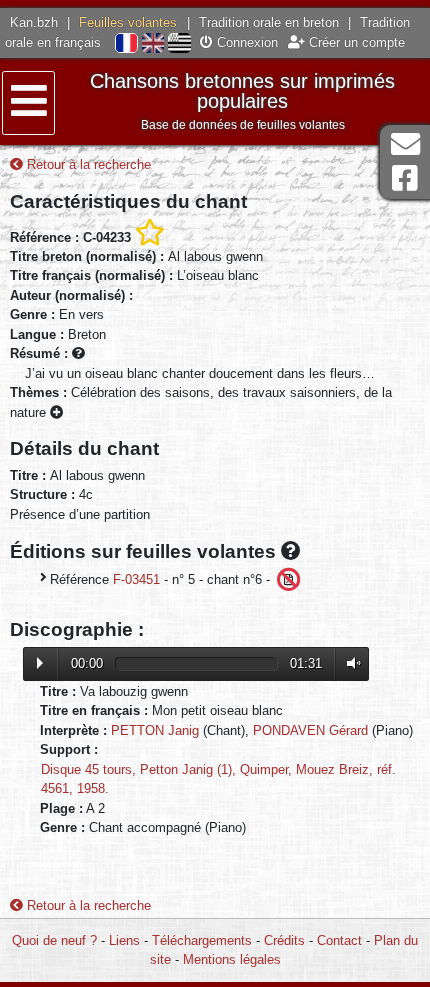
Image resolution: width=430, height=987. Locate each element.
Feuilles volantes (128, 22)
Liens (124, 940)
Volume (349, 663)
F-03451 (136, 579)
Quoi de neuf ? (54, 940)
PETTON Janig (155, 730)
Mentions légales (232, 959)
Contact (339, 940)
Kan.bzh (34, 22)
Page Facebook (405, 178)
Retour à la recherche (87, 164)
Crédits (284, 940)
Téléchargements (202, 940)
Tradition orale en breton (269, 22)
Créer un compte (355, 42)
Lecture (40, 663)
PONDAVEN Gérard (310, 730)
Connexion (245, 42)
